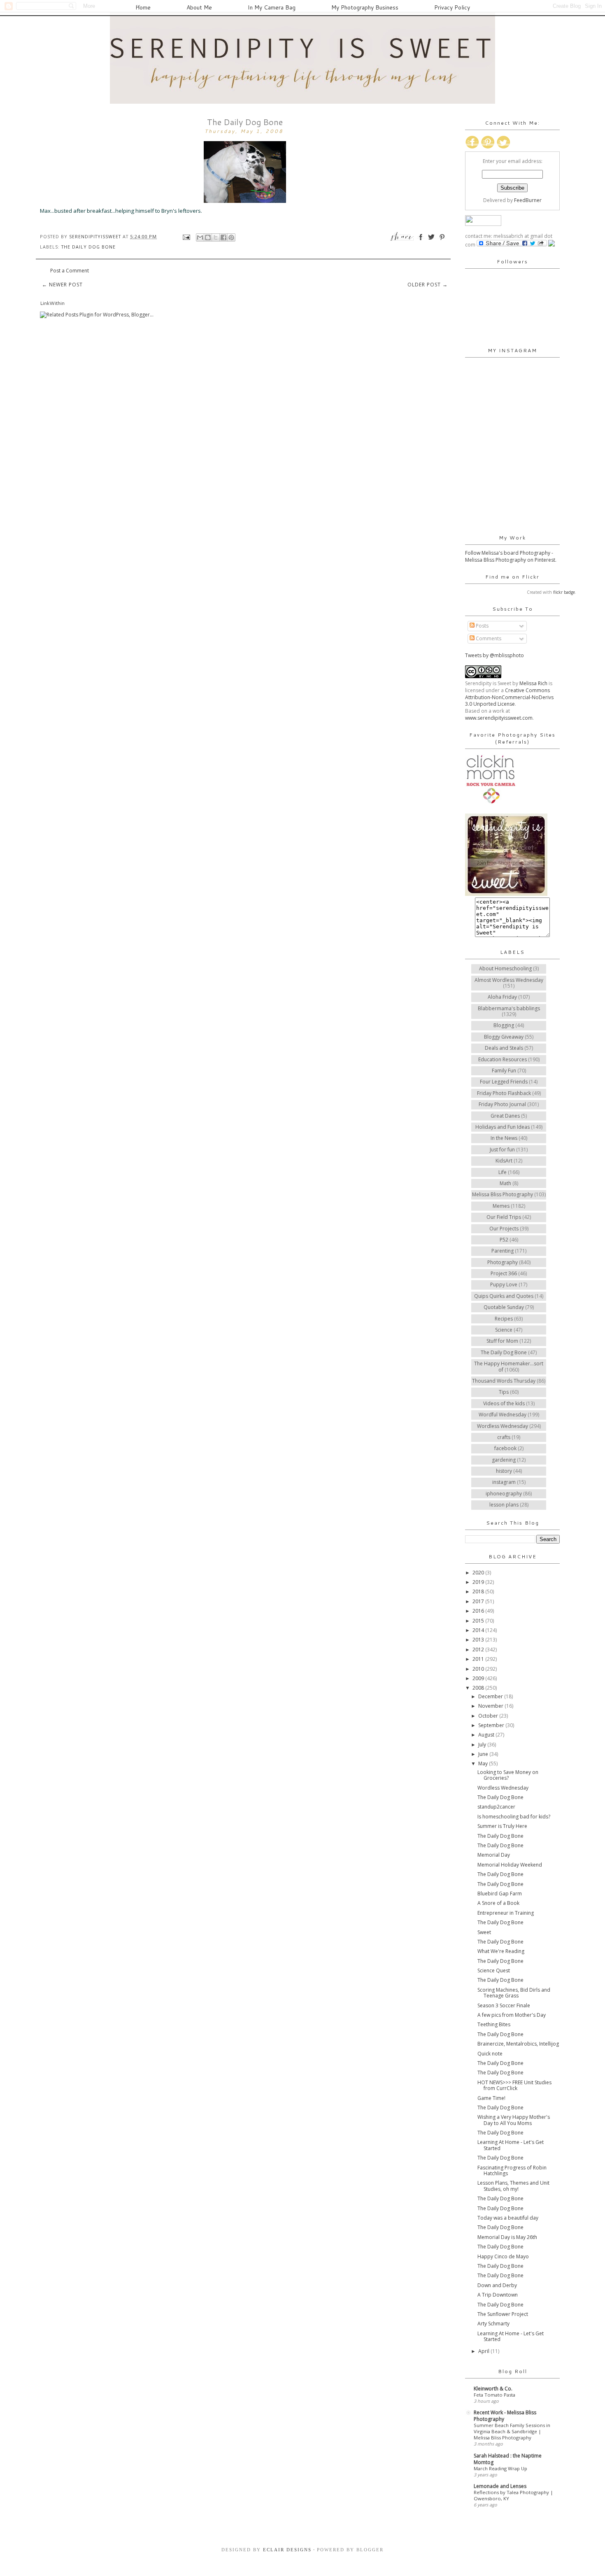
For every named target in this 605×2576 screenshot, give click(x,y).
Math (505, 1183)
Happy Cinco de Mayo (503, 2256)
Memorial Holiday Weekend (510, 1865)
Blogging (504, 1025)
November (491, 1706)
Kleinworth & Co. (493, 2389)
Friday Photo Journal (502, 1104)
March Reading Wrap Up (500, 2468)
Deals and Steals (504, 1048)
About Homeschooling (505, 968)
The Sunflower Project (503, 2314)
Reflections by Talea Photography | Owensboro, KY (513, 2495)
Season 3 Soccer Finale (504, 2005)
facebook (505, 1448)
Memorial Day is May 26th (507, 2237)
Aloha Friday (502, 997)
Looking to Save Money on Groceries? (508, 1775)
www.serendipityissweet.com (499, 718)
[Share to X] (216, 237)
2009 (479, 1678)
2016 (479, 1611)
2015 (479, 1621)
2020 (479, 1573)
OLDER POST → (428, 285)
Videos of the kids (504, 1403)
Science (504, 1330)
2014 (479, 1630)
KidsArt (504, 1161)
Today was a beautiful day (508, 2218)
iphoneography (504, 1494)
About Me (199, 7)
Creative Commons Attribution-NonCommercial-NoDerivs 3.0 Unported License (509, 697)
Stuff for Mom (502, 1341)
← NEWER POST (62, 285)
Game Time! (491, 2098)
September (492, 1725)
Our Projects (504, 1229)
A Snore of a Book (498, 1903)
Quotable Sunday (504, 1307)
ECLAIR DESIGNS (286, 2550)
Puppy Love (504, 1285)
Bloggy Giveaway (504, 1037)
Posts (482, 626)
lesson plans (504, 1505)
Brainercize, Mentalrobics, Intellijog (518, 2044)
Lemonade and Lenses (500, 2486)
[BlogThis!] (208, 237)
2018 (479, 1591)
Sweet (484, 1932)
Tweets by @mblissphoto (494, 655)
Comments (488, 638)
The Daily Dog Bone (88, 247)
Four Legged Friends (504, 1082)
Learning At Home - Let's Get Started (511, 2145)
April (484, 2351)
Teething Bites (494, 2024)
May (484, 1763)
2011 (479, 1659)
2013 (479, 1640)
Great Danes (505, 1116)
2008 (479, 1688)
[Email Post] (186, 236)
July (483, 1745)
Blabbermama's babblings (509, 1008)
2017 (479, 1601)
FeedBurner (528, 200)
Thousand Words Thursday (504, 1381)
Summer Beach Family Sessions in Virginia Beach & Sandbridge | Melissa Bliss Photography (512, 2431)
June (484, 1754)
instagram (504, 1482)
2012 (479, 1650)
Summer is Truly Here (502, 1826)
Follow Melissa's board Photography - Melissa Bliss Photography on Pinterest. (511, 556)
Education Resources (503, 1059)
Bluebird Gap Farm (500, 1894)
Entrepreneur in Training (506, 1913)
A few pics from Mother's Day (512, 2015)
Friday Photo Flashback (504, 1093)
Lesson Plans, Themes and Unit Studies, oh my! (513, 2186)
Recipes (504, 1319)
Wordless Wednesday (503, 1426)
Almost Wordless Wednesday (509, 980)
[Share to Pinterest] (231, 237)
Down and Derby (497, 2285)
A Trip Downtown (498, 2295)
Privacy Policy (452, 7)
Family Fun (504, 1071)
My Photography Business (365, 7)
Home (143, 7)
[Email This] (200, 237)
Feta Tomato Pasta (494, 2395)
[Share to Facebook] (223, 237)
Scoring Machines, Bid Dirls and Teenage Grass (514, 1993)
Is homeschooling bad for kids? (514, 1817)
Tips (504, 1392)
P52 (504, 1240)
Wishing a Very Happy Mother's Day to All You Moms (514, 2120)
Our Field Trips (504, 1217)
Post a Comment (70, 271)
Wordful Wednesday (503, 1415)
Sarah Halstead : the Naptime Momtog (508, 2459)
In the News (504, 1138)
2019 (479, 1582)
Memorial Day (494, 1855)
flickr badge (564, 592)
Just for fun (502, 1150)
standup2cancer (496, 1807)
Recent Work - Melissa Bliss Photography (505, 2416)
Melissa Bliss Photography (503, 1194)
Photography (503, 1262)
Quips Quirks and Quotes (504, 1296)
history (504, 1471)
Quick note (490, 2054)
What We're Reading (501, 1951)
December (491, 1696)
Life (503, 1172)
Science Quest (494, 1970)
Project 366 (504, 1273)
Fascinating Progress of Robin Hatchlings (512, 2170)
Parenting (503, 1251)
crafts (504, 1437)
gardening (504, 1460)
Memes (501, 1206)
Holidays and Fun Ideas (503, 1127)
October (489, 1716)
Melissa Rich (533, 683)
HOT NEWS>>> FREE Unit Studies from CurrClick (514, 2085)
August (487, 1735)
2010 (479, 1669)
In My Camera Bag (272, 7)
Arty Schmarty (493, 2324)
